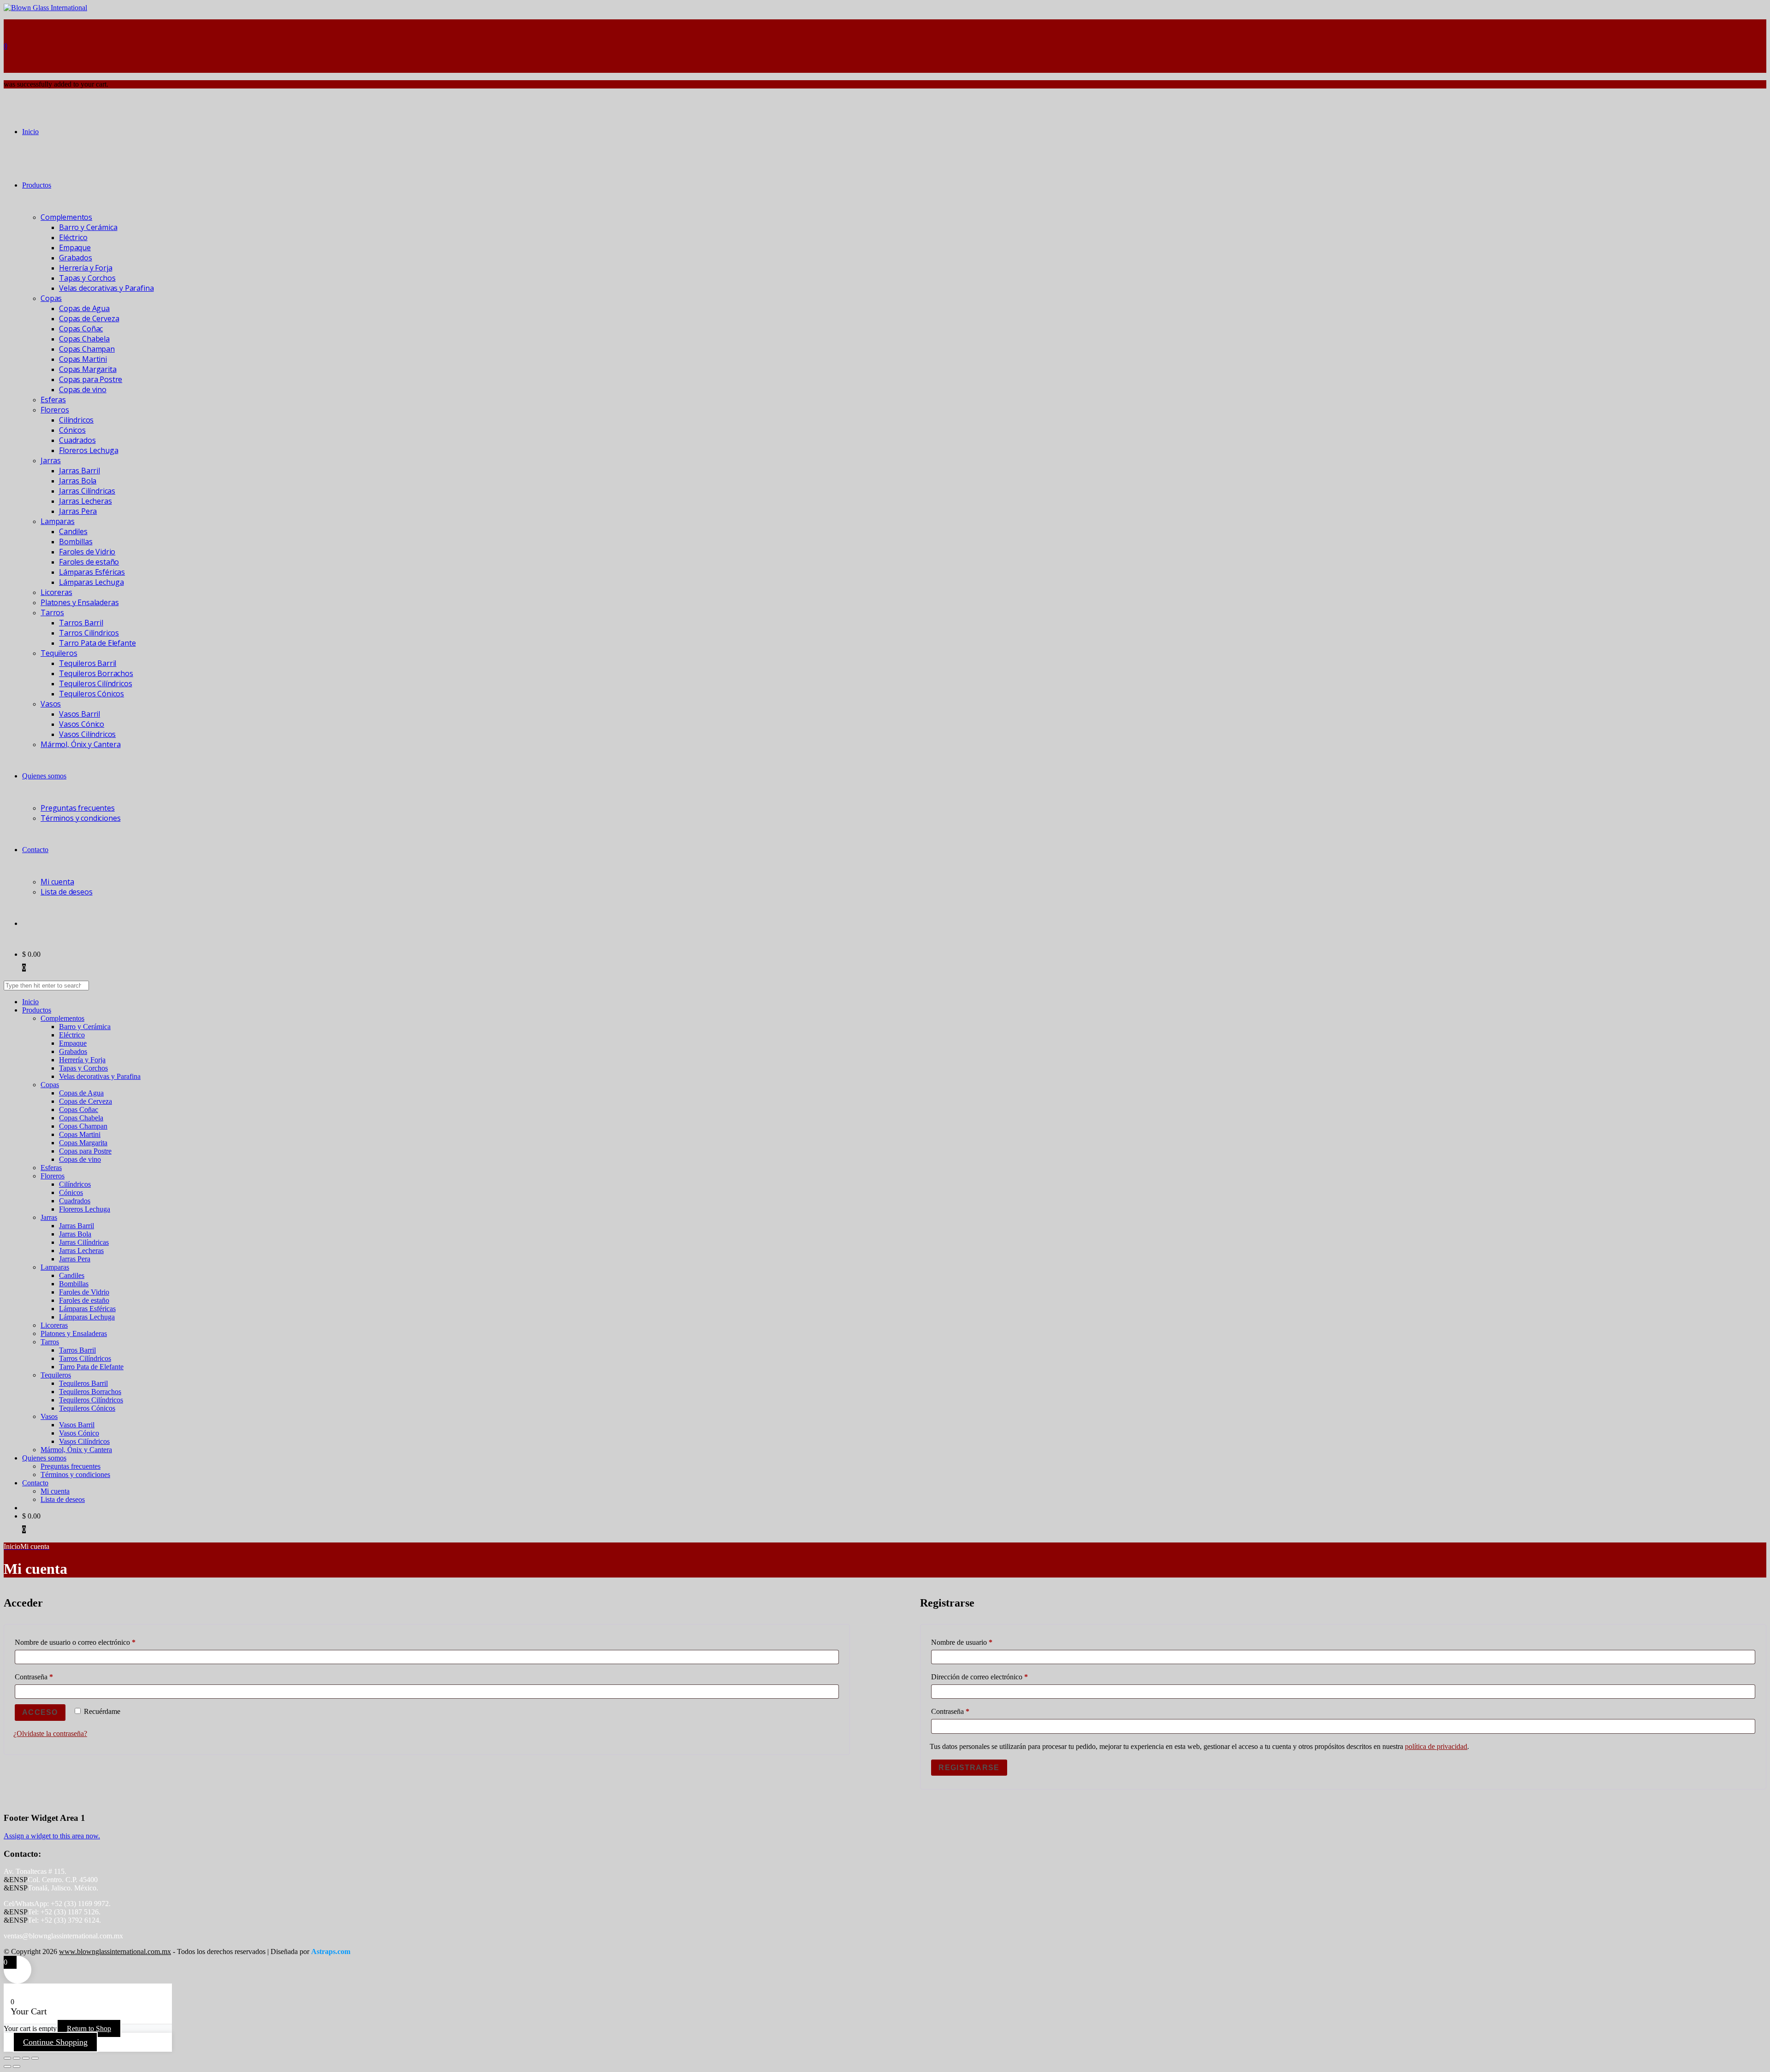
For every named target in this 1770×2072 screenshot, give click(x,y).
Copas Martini (83, 359)
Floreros (55, 410)
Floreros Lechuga (88, 450)
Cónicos (72, 430)
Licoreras (56, 592)
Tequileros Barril (88, 663)
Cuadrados (77, 440)
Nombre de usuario (978, 1642)
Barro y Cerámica (88, 227)
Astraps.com (331, 1951)
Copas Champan (87, 349)
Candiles (73, 531)
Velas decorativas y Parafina (106, 288)
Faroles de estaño (89, 562)
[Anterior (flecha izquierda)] (7, 2066)
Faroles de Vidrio (87, 552)
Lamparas (58, 521)
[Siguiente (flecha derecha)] (17, 2066)
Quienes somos (44, 776)
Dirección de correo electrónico (996, 1677)
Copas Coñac (81, 329)
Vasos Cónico (82, 724)
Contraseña (50, 1677)
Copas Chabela (84, 339)
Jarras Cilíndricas (87, 491)
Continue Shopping (55, 2042)
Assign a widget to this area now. (52, 1836)
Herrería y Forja (86, 268)
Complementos (66, 217)
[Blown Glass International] (45, 8)
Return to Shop (89, 2028)
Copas (51, 298)
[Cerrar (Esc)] (35, 2058)
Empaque (75, 247)
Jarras (51, 460)
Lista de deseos (67, 892)
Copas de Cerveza (89, 318)
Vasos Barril (80, 714)
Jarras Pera (78, 511)
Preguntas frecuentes (78, 808)
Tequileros (59, 653)
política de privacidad (1436, 1746)
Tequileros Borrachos (96, 673)
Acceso (40, 1712)
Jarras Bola (78, 481)
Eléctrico (73, 237)
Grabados (76, 258)
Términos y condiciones (80, 818)
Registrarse (969, 1768)
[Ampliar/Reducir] (7, 2058)
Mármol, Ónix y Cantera (80, 744)
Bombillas (76, 542)
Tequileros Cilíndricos (95, 683)
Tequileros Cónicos (91, 694)
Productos (37, 185)
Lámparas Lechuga (91, 582)
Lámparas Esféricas (92, 572)
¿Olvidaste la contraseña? (50, 1734)
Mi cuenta (57, 882)
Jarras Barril (80, 471)
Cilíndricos (76, 420)
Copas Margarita (88, 369)
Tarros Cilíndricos (89, 633)
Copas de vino (83, 389)
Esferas (53, 400)
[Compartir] (26, 2058)
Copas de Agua (84, 308)
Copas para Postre (91, 379)
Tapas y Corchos (87, 278)
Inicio (30, 132)
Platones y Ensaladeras (80, 602)
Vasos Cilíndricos (87, 734)
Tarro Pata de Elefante (97, 643)
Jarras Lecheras (86, 501)
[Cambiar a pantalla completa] (17, 2058)
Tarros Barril (81, 623)
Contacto (35, 850)
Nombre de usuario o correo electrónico (91, 1642)
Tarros (52, 612)
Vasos (51, 704)
